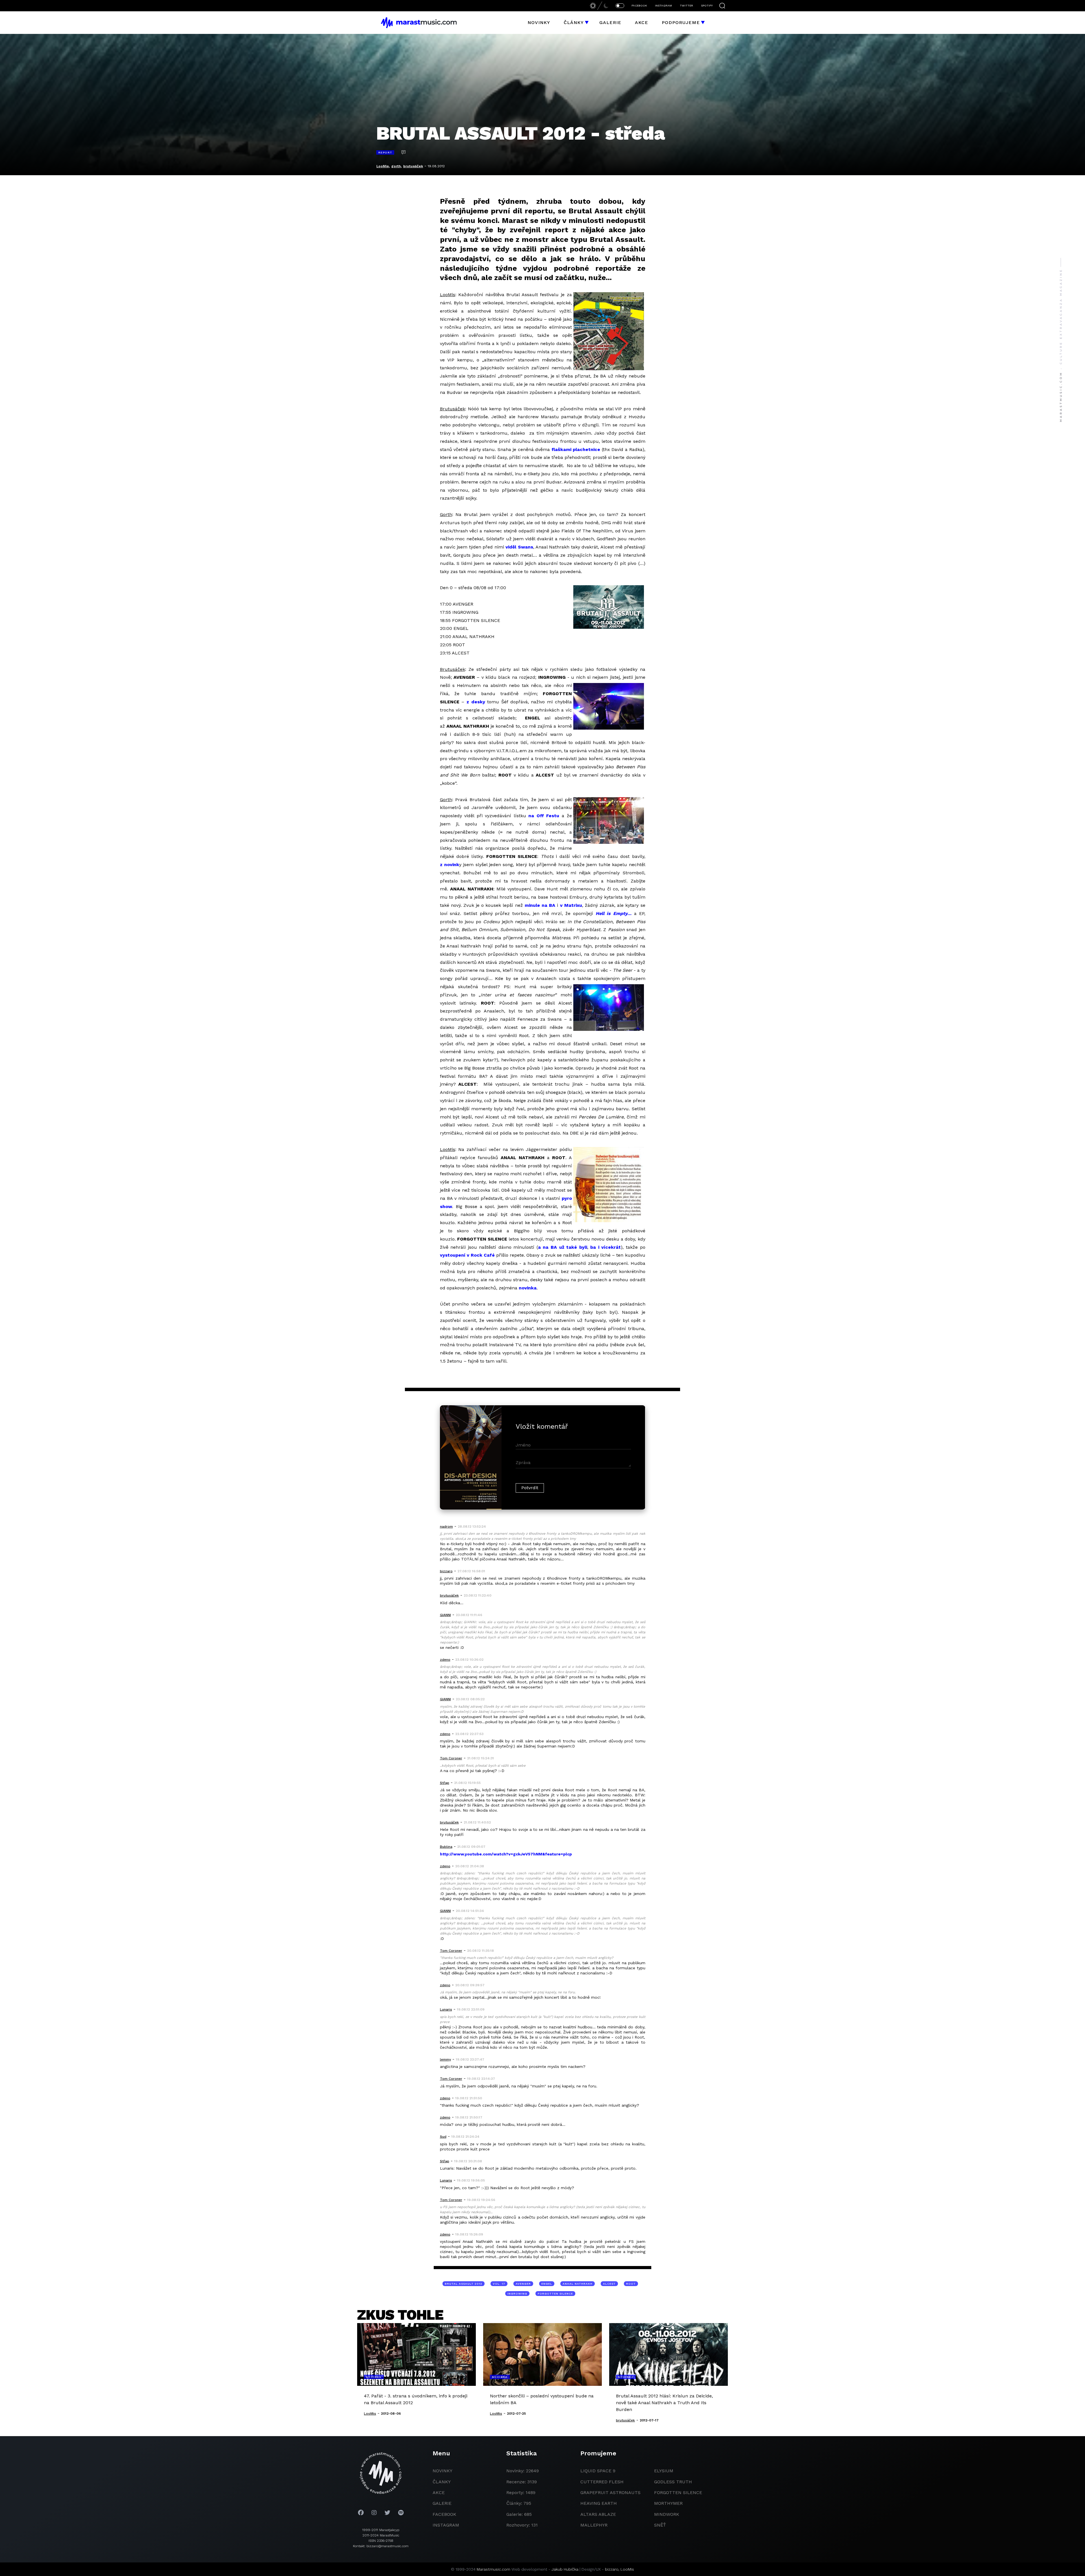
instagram (446, 2525)
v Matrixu (571, 905)
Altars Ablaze (598, 2514)
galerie (442, 2503)
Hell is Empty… (614, 913)
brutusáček (413, 166)
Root (631, 2284)
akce (439, 2492)
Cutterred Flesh (602, 2482)
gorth (396, 166)
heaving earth (599, 2503)
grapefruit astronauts (610, 2492)
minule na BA (540, 905)
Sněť (660, 2525)
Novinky (539, 22)
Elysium (664, 2471)
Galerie (610, 22)
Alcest (609, 2284)
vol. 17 (499, 2284)
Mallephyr (594, 2525)
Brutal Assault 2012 (464, 2284)
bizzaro (612, 2569)
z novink (450, 865)
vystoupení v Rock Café (467, 1255)
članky (442, 2482)
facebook (444, 2514)
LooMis (383, 166)
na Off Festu (544, 816)
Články (574, 22)
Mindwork (667, 2514)
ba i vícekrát (606, 1247)
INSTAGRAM (663, 6)
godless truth (673, 2482)
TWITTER (686, 6)
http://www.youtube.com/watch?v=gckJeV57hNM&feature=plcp (506, 1854)
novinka (528, 1288)
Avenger (523, 2284)
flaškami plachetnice (576, 449)
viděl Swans (519, 547)
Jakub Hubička (565, 2569)
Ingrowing (517, 2294)
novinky (442, 2471)
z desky (476, 702)
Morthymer (668, 2503)
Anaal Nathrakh (578, 2284)
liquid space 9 (598, 2471)
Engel (547, 2284)
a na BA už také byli (563, 1247)
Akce (642, 22)
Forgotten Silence (555, 2294)
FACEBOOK (639, 6)
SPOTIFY (707, 6)
